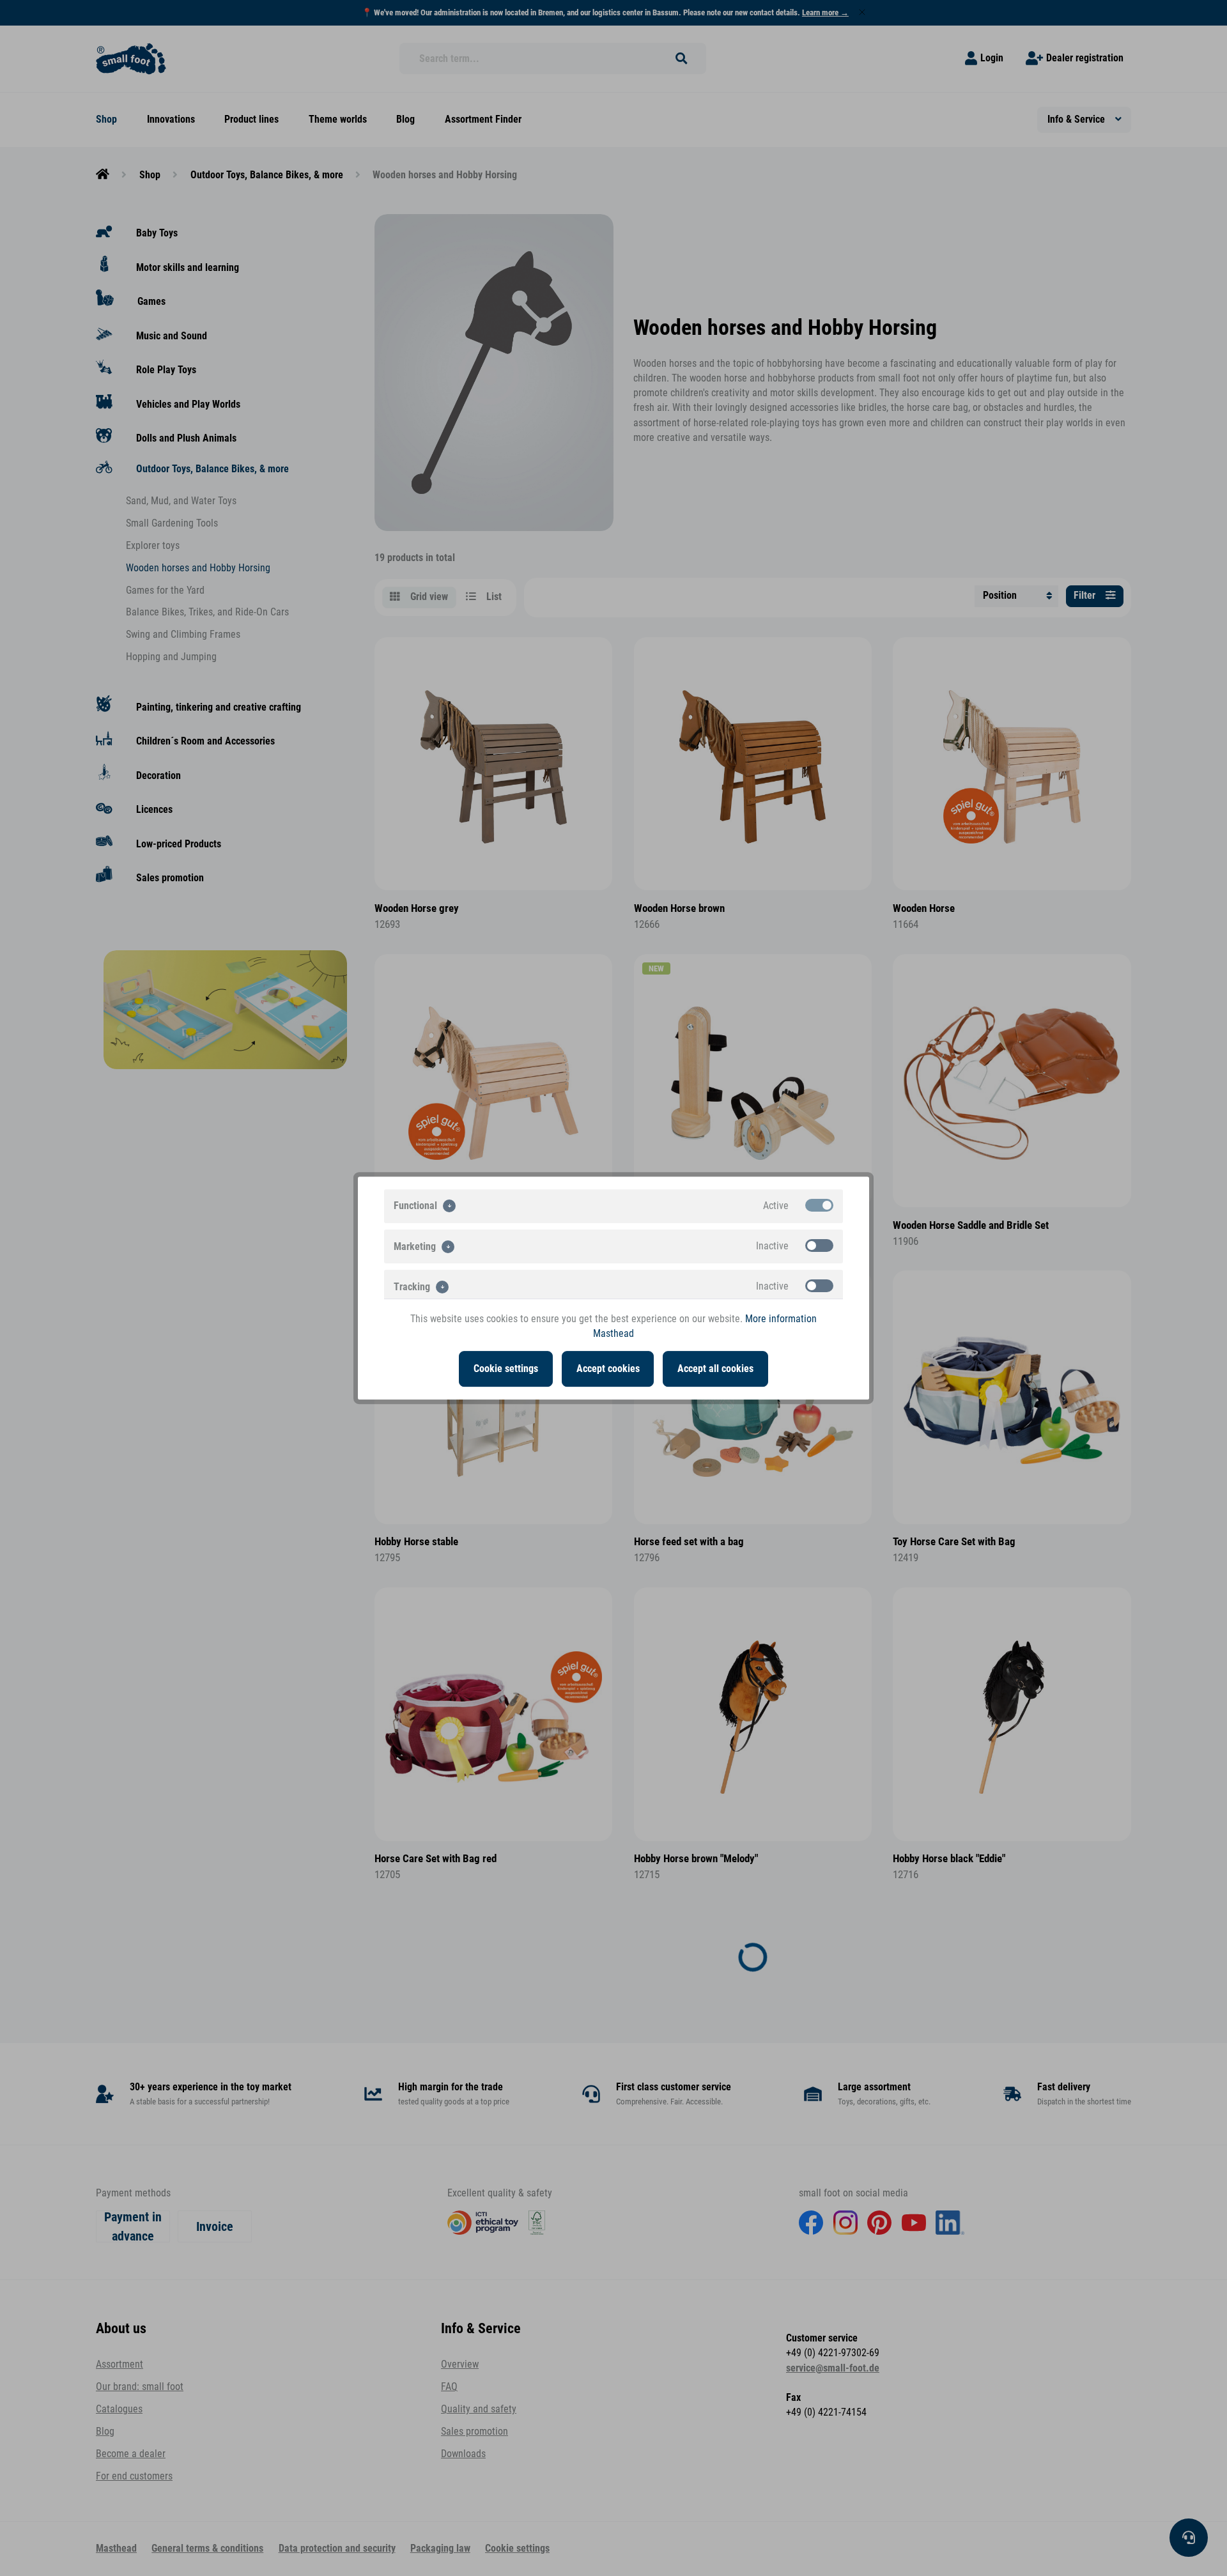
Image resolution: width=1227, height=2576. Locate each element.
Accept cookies (608, 1369)
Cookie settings (506, 1369)
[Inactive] (819, 1246)
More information (781, 1319)
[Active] (819, 1205)
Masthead (613, 1334)
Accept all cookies (715, 1369)
